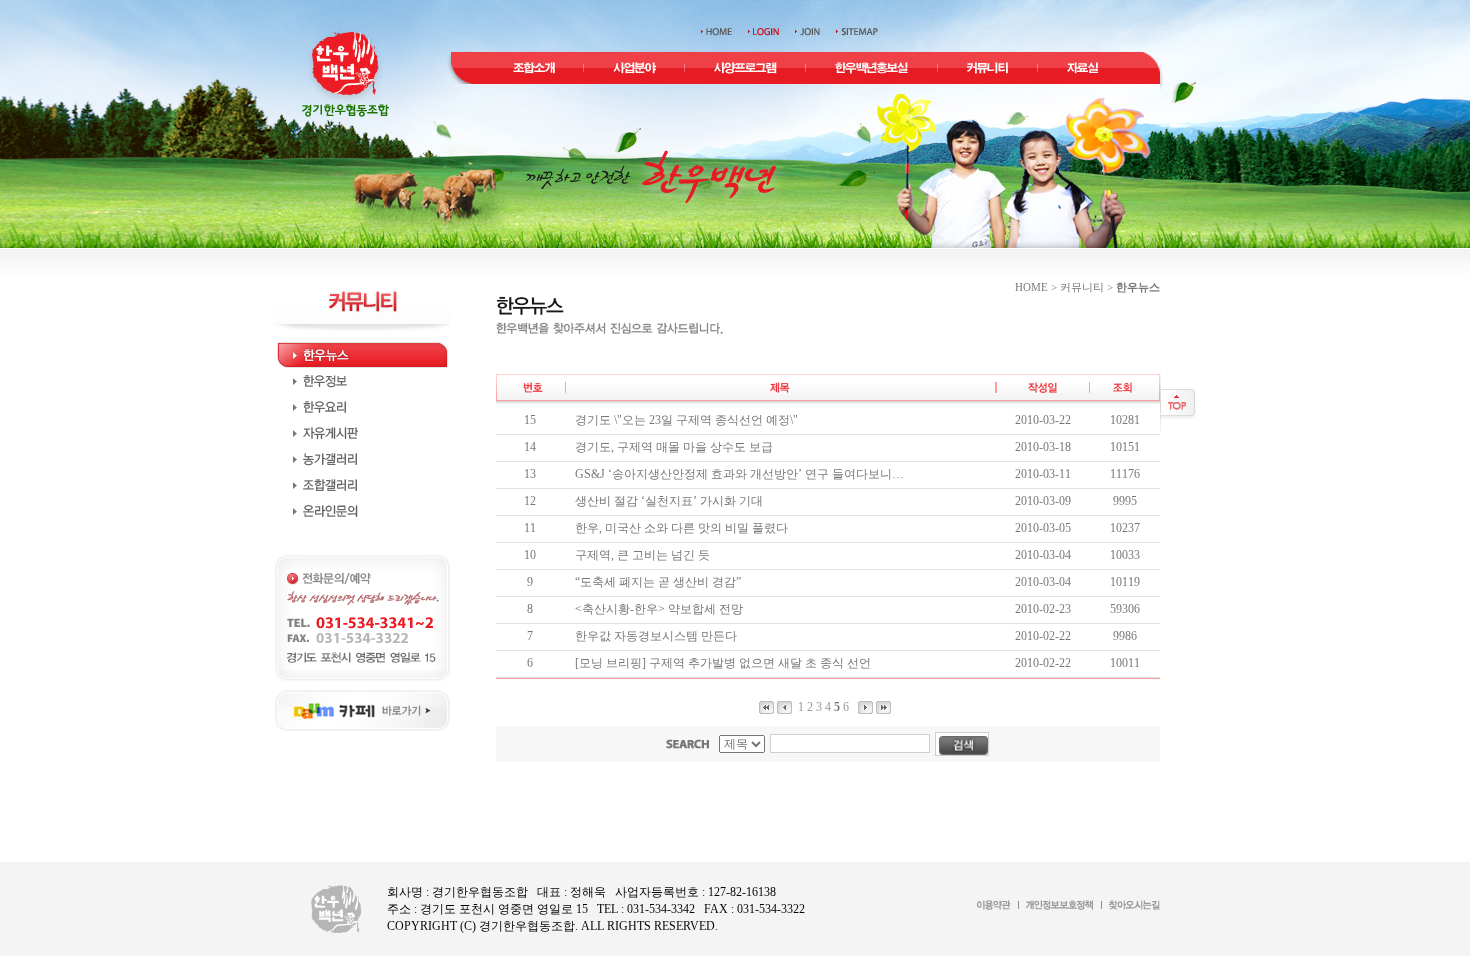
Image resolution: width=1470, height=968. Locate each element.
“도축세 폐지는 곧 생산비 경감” (658, 582)
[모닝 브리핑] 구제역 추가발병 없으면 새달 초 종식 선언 (723, 663)
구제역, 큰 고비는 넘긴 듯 (642, 555)
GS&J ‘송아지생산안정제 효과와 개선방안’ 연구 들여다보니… (739, 474)
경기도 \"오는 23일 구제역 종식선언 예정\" (686, 420)
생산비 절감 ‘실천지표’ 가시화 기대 (669, 501)
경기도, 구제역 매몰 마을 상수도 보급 (674, 447)
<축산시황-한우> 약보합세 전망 (659, 609)
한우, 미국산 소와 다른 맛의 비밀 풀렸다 (681, 528)
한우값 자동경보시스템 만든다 (656, 636)
